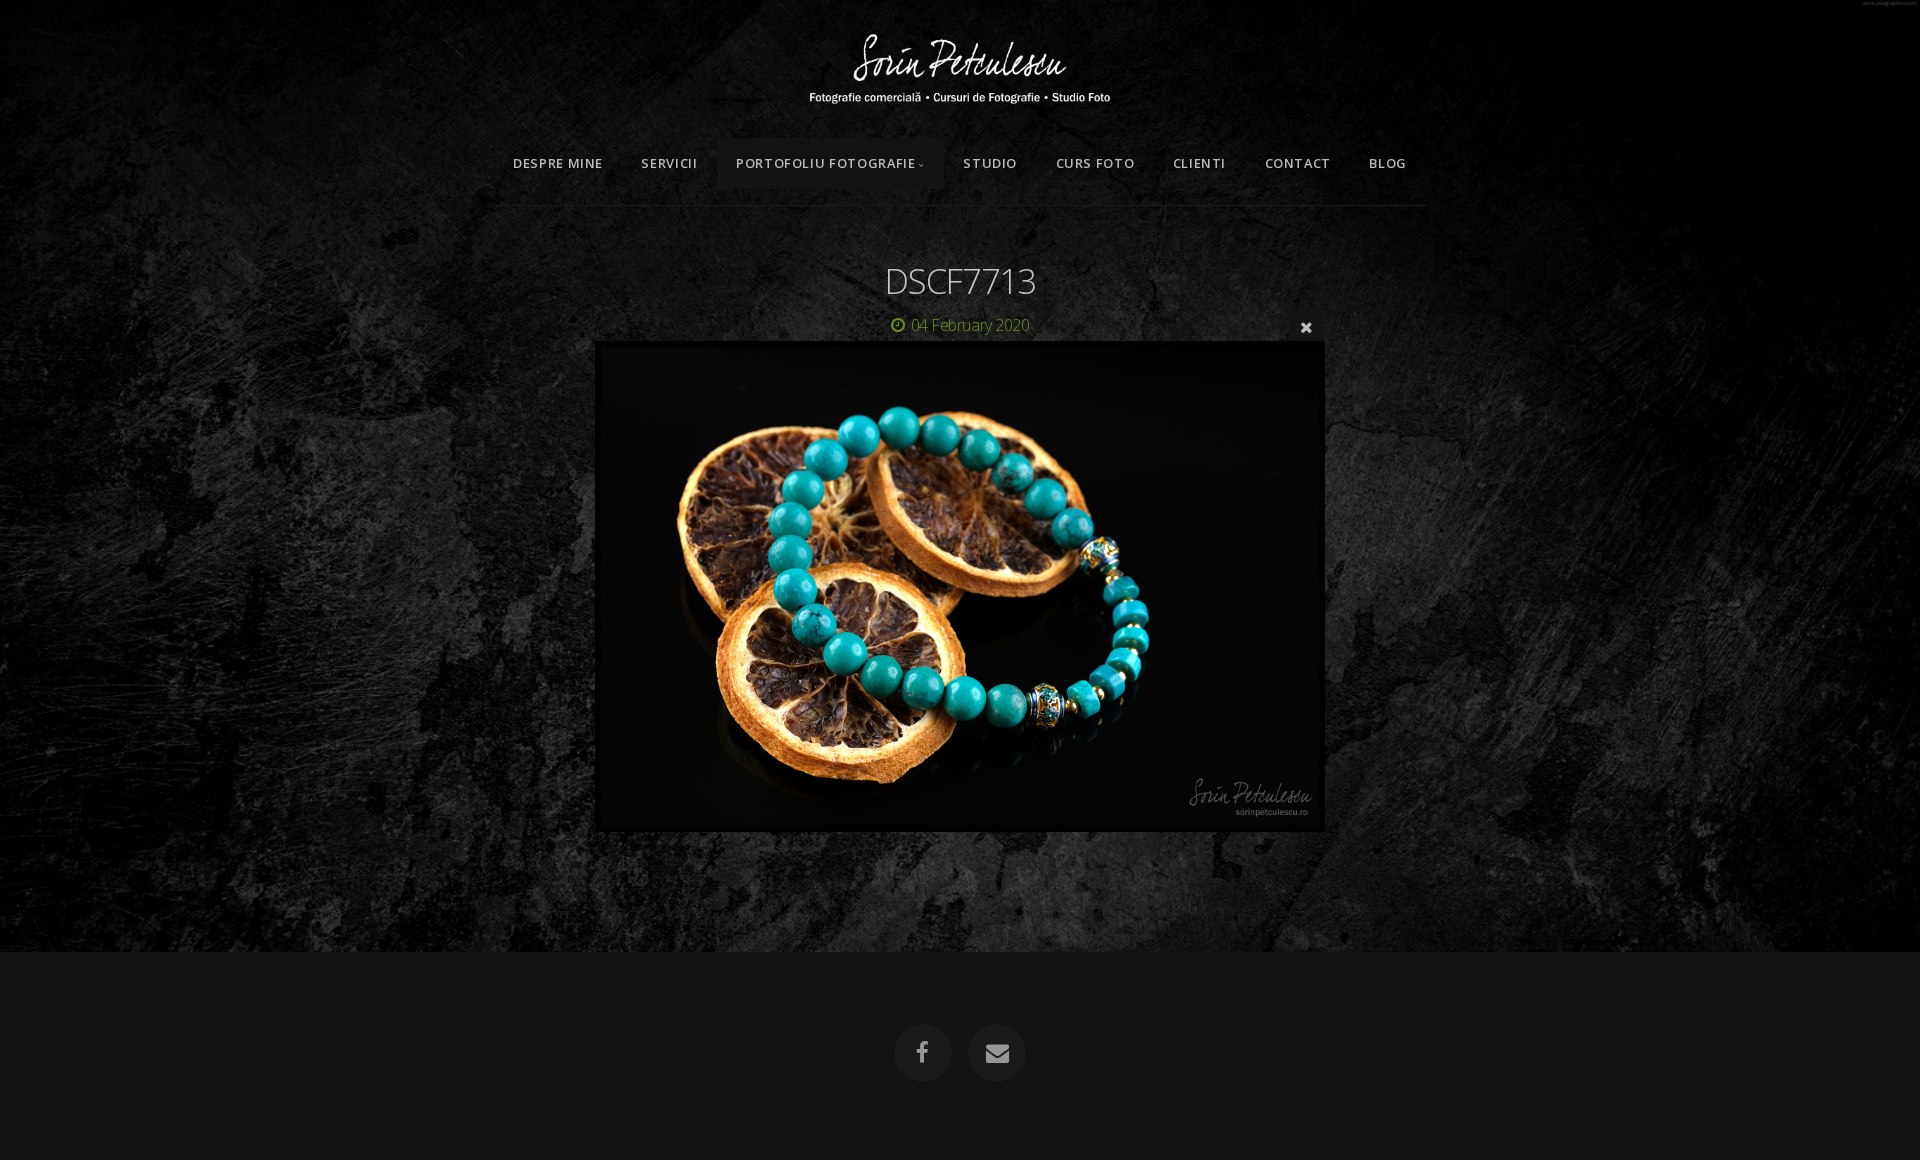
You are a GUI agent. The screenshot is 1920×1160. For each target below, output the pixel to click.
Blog (1388, 163)
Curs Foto (1095, 163)
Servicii (669, 163)
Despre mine (558, 163)
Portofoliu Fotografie (825, 163)
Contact (1298, 163)
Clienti (1199, 163)
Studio (990, 163)
